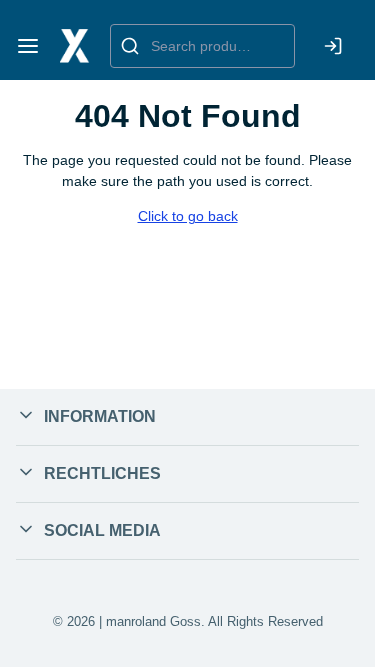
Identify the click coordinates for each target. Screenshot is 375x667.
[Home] (75, 46)
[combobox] (202, 46)
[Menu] (28, 46)
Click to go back (188, 216)
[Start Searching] (130, 46)
